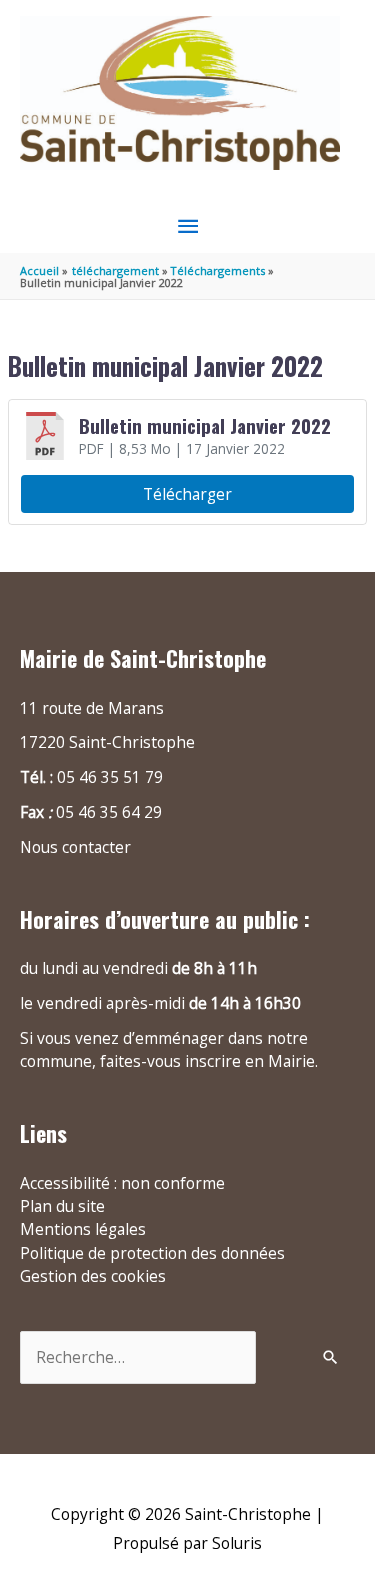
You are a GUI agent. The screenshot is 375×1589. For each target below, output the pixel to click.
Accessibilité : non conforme (122, 1183)
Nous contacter (75, 847)
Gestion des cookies (93, 1276)
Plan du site (62, 1206)
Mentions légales (83, 1229)
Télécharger (187, 494)
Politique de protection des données (152, 1253)
